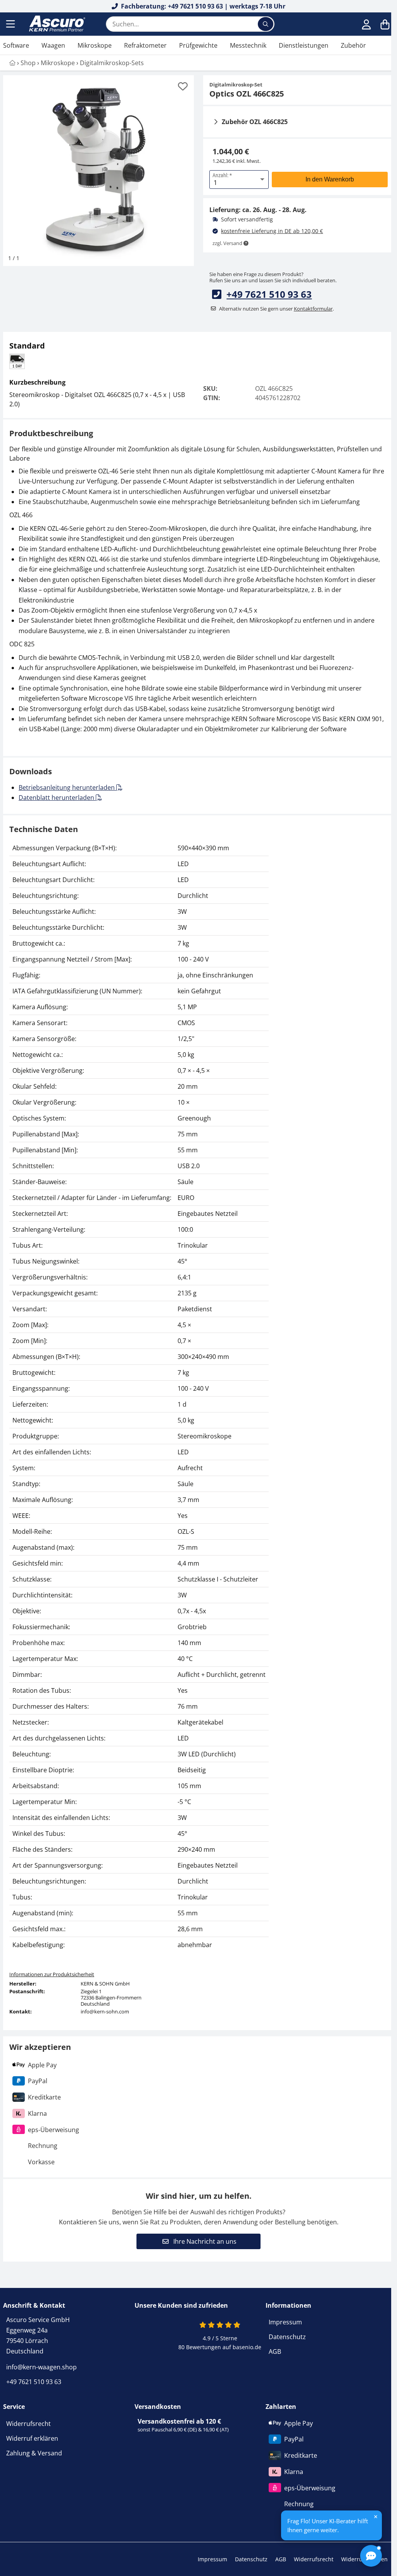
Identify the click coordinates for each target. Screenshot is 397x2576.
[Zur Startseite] (56, 24)
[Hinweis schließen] (376, 2517)
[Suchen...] (266, 24)
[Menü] (11, 24)
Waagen (53, 45)
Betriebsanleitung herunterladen (67, 787)
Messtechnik (248, 45)
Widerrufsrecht (28, 2424)
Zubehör (353, 45)
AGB (275, 2352)
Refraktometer (145, 45)
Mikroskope (95, 45)
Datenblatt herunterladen (57, 798)
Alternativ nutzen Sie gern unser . (276, 309)
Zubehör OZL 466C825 (255, 122)
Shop (28, 63)
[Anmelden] (366, 24)
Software (16, 45)
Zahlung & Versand (34, 2453)
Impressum (285, 2322)
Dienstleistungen (304, 45)
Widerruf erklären (32, 2438)
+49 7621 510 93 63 (269, 294)
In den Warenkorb (330, 179)
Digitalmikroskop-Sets (112, 63)
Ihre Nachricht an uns (204, 2241)
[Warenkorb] (385, 24)
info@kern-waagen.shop (41, 2367)
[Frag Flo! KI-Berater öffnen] (371, 2556)
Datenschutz (287, 2337)
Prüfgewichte (198, 45)
